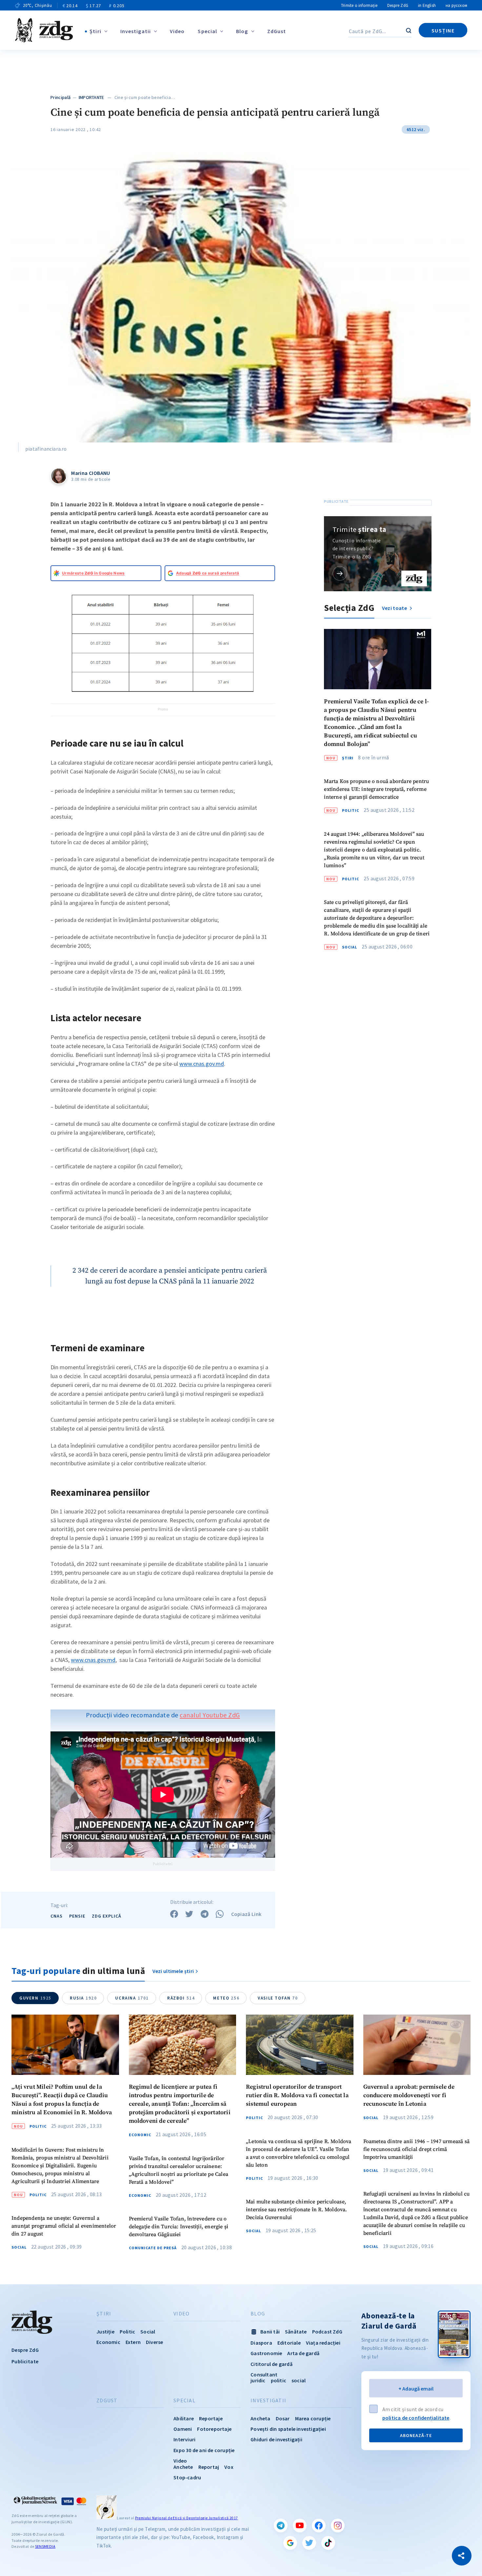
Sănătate (296, 2332)
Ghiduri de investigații (276, 2439)
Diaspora (261, 2343)
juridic (258, 2380)
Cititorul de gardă (271, 2364)
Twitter (309, 2543)
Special (207, 31)
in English (427, 5)
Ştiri (95, 31)
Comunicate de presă (153, 2248)
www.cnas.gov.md (202, 1064)
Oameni (183, 2429)
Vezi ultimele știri (173, 1971)
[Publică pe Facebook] (174, 1914)
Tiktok (328, 2543)
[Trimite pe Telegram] (205, 1914)
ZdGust (277, 31)
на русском (456, 5)
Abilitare (184, 2418)
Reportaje (211, 2418)
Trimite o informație (359, 5)
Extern (133, 2342)
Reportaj (209, 2467)
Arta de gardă (303, 2353)
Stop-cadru (187, 2477)
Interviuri (184, 2439)
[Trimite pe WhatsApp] (220, 1914)
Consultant (264, 2374)
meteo (226, 1998)
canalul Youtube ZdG (210, 1715)
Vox (229, 2467)
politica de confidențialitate (416, 2418)
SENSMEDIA (45, 2546)
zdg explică (107, 1916)
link (340, 573)
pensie (77, 1916)
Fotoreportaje (214, 2429)
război (181, 1998)
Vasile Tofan (278, 1998)
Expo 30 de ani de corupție (204, 2450)
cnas (57, 1916)
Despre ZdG (398, 5)
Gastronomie (266, 2353)
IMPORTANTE (91, 97)
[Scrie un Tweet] (189, 1914)
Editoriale (289, 2343)
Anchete (183, 2467)
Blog (242, 31)
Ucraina (132, 1998)
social (299, 2380)
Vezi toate (395, 608)
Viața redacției (323, 2343)
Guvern (35, 1998)
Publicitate (25, 2361)
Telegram (281, 2526)
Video (177, 31)
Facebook (319, 2526)
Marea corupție (313, 2418)
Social (350, 947)
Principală (60, 97)
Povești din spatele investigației (288, 2429)
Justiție (105, 2332)
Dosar (283, 2418)
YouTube (300, 2526)
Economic (140, 2135)
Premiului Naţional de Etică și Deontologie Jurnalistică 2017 (187, 2518)
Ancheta (260, 2418)
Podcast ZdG (327, 2332)
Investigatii (136, 31)
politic (279, 2380)
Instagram (338, 2526)
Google (290, 2543)
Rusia (83, 1998)
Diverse (154, 2342)
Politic (351, 810)
